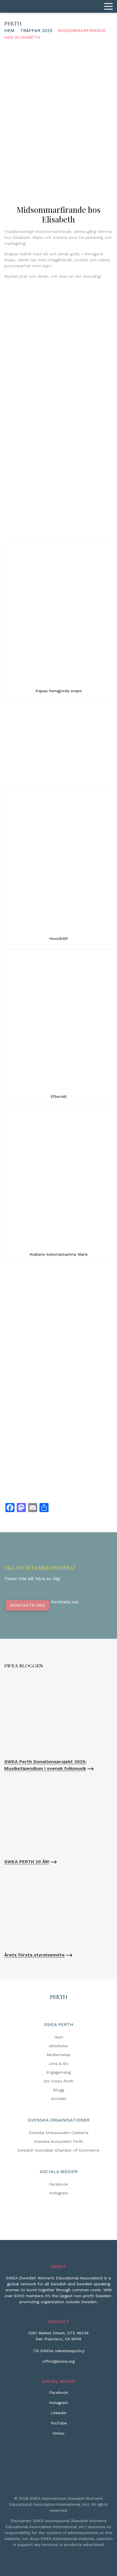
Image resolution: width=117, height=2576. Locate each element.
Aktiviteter (58, 2046)
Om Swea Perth (58, 2081)
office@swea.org (58, 2361)
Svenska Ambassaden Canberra (59, 2133)
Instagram (59, 2193)
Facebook (58, 2184)
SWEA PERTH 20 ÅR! (27, 1862)
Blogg (59, 2090)
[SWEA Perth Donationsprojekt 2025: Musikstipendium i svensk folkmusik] (58, 1715)
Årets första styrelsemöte (35, 1955)
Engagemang (58, 2072)
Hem (9, 30)
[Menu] (108, 7)
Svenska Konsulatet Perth (59, 2141)
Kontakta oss (28, 1605)
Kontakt (59, 2099)
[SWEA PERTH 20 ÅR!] (58, 1815)
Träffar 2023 (36, 30)
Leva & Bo (58, 2063)
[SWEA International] (58, 6)
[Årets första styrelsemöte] (58, 1908)
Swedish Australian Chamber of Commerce (58, 2150)
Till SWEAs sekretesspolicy (59, 2351)
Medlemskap (59, 2055)
